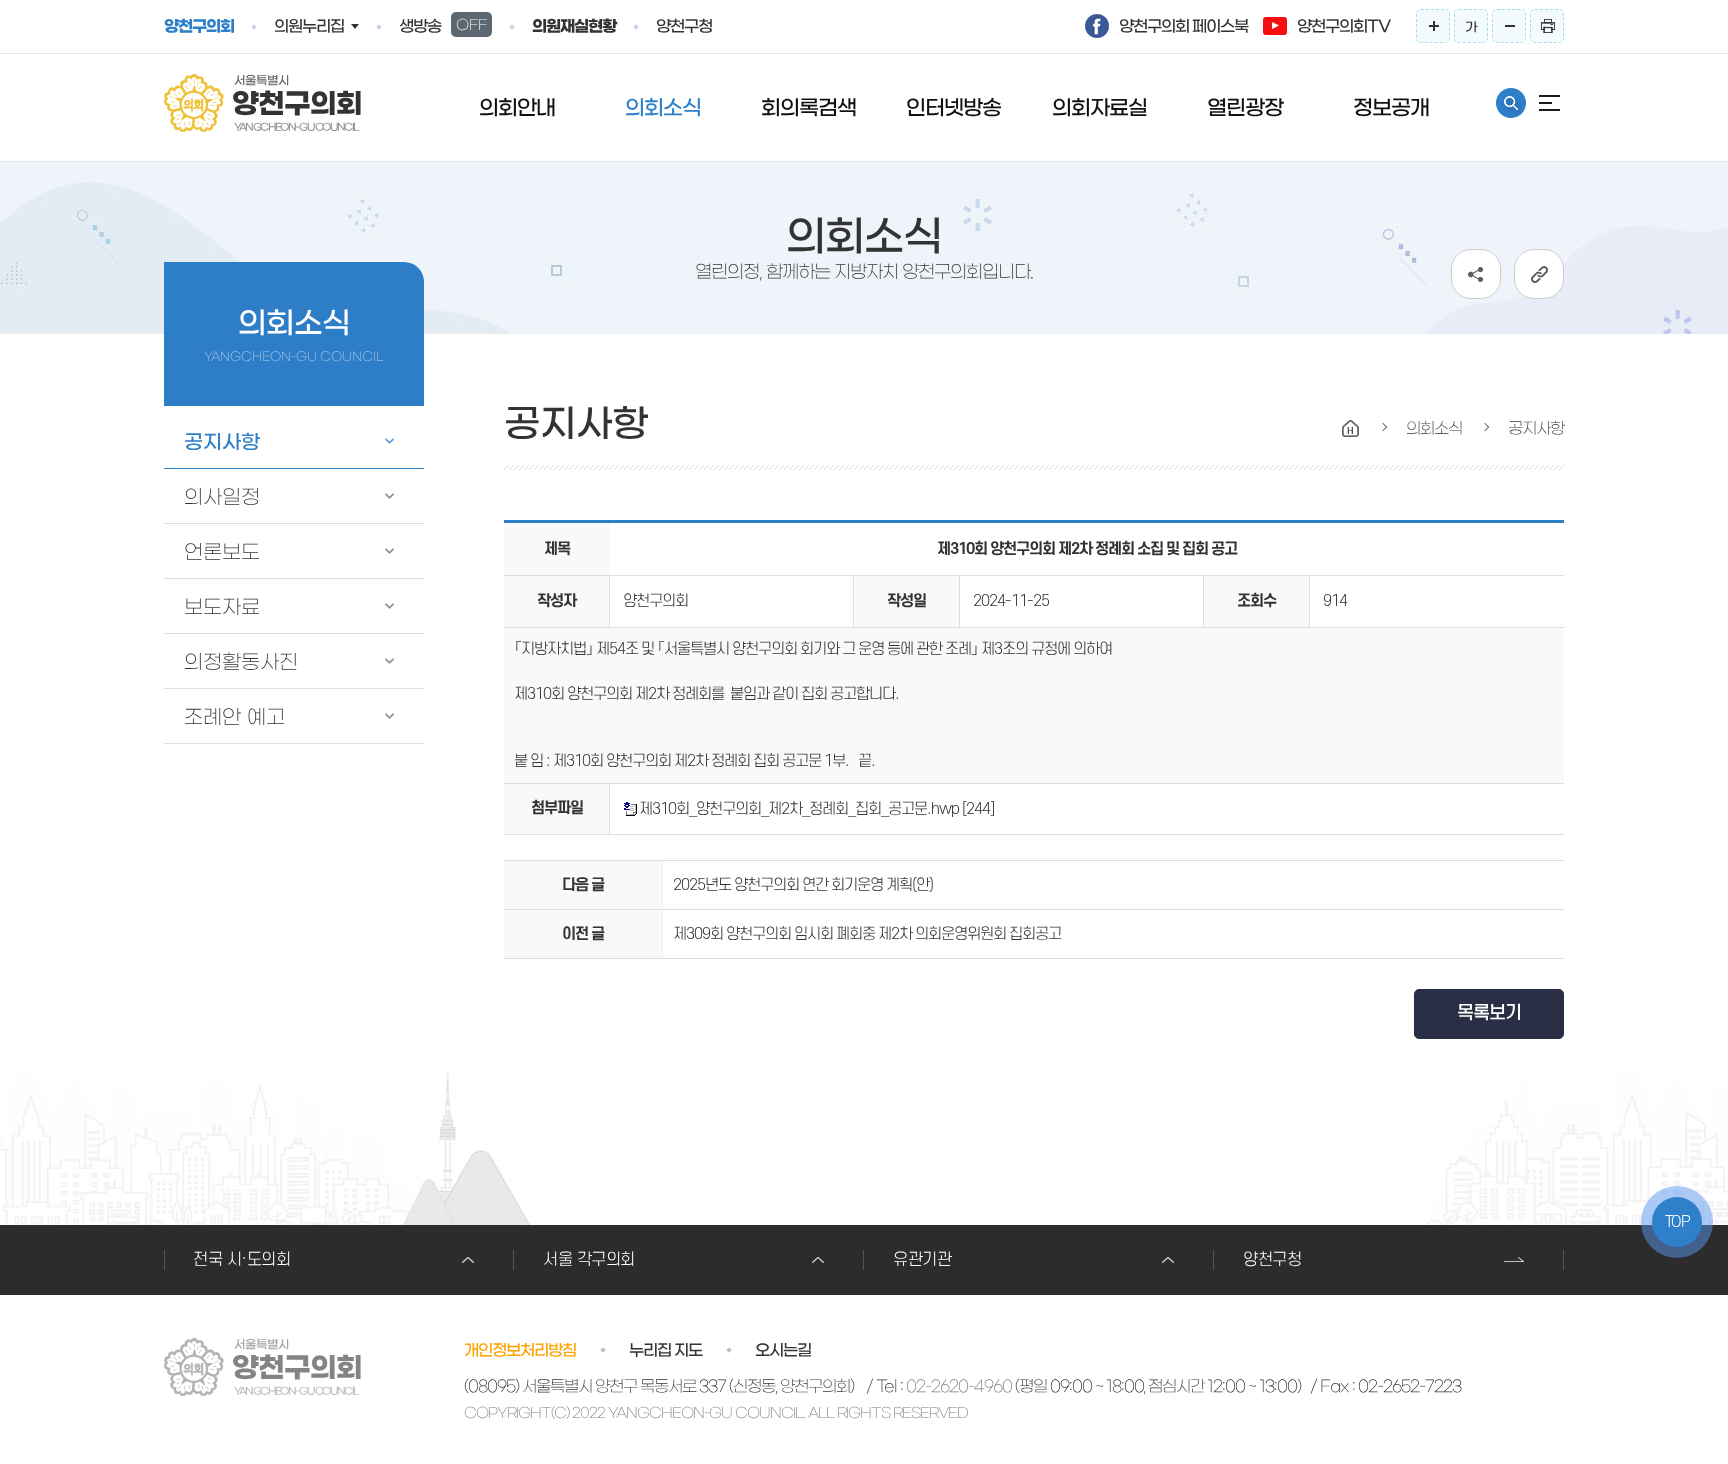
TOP (1677, 1222)
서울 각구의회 (589, 1260)
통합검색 (1511, 103)
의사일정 (222, 497)
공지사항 (222, 442)
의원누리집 (309, 26)
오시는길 (783, 1350)
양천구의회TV (1343, 26)
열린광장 (1245, 107)
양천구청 (684, 26)
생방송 (443, 26)
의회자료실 (1099, 107)
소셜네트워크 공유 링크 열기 (1476, 274)
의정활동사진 (241, 662)
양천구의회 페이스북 (1183, 26)
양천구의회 (199, 26)
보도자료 (222, 607)
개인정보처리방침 (520, 1350)
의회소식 (663, 107)
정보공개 (1391, 107)
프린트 (1547, 26)
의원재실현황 (574, 26)
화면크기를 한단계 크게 (1433, 26)
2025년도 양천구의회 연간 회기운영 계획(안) (803, 885)
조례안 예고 (234, 717)
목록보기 (1489, 1013)
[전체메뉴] (1549, 103)
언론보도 (222, 552)
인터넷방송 (953, 107)
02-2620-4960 (959, 1386)
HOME (1351, 429)
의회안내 (517, 107)
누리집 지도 (665, 1350)
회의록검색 (808, 107)
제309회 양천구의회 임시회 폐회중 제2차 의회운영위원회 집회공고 (867, 934)
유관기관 (922, 1260)
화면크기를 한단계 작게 (1509, 26)
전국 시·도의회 (241, 1260)
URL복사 (1539, 274)
